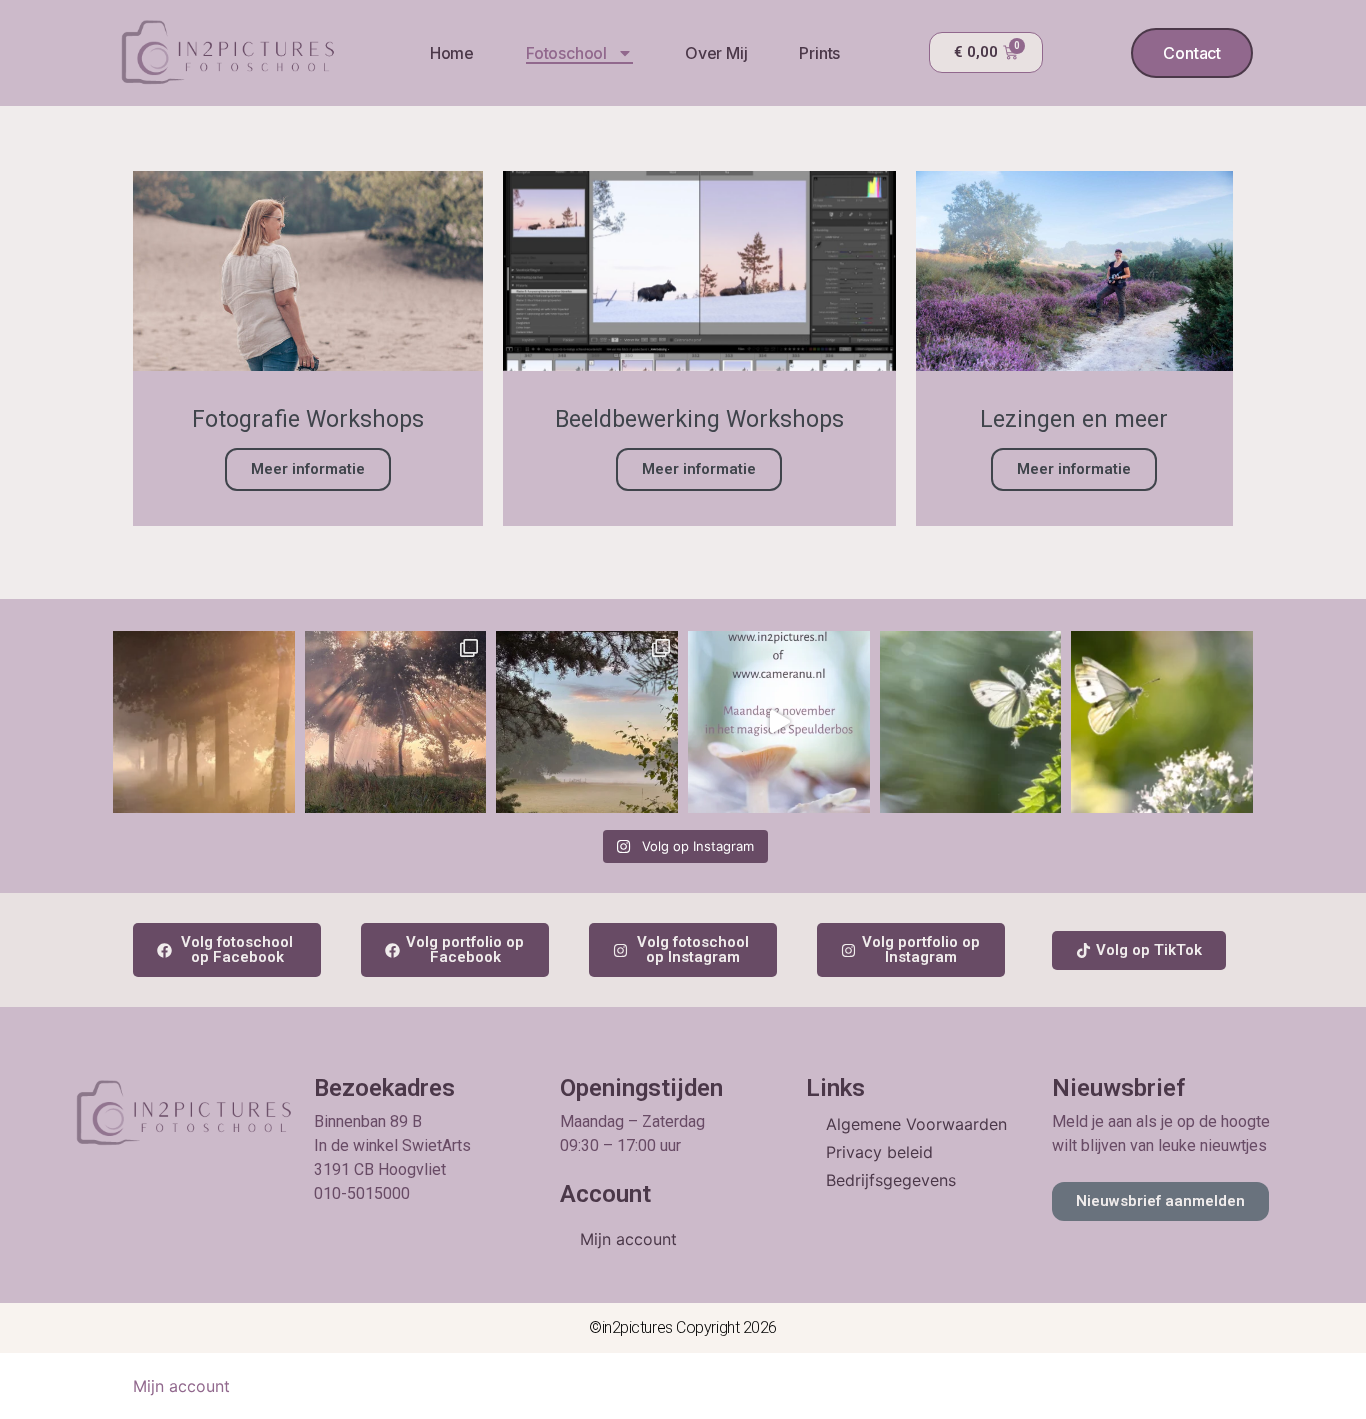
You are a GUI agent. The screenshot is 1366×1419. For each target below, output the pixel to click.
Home (452, 53)
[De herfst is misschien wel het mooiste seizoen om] (779, 722)
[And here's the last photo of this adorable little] (971, 722)
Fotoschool (566, 53)
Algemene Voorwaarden (916, 1124)
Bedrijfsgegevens (891, 1180)
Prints (819, 53)
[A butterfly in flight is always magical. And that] (1162, 722)
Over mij (716, 53)
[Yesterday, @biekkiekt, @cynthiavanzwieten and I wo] (587, 722)
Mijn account (628, 1239)
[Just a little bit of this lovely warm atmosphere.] (204, 722)
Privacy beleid (879, 1152)
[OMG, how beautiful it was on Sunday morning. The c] (396, 722)
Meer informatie (308, 469)
